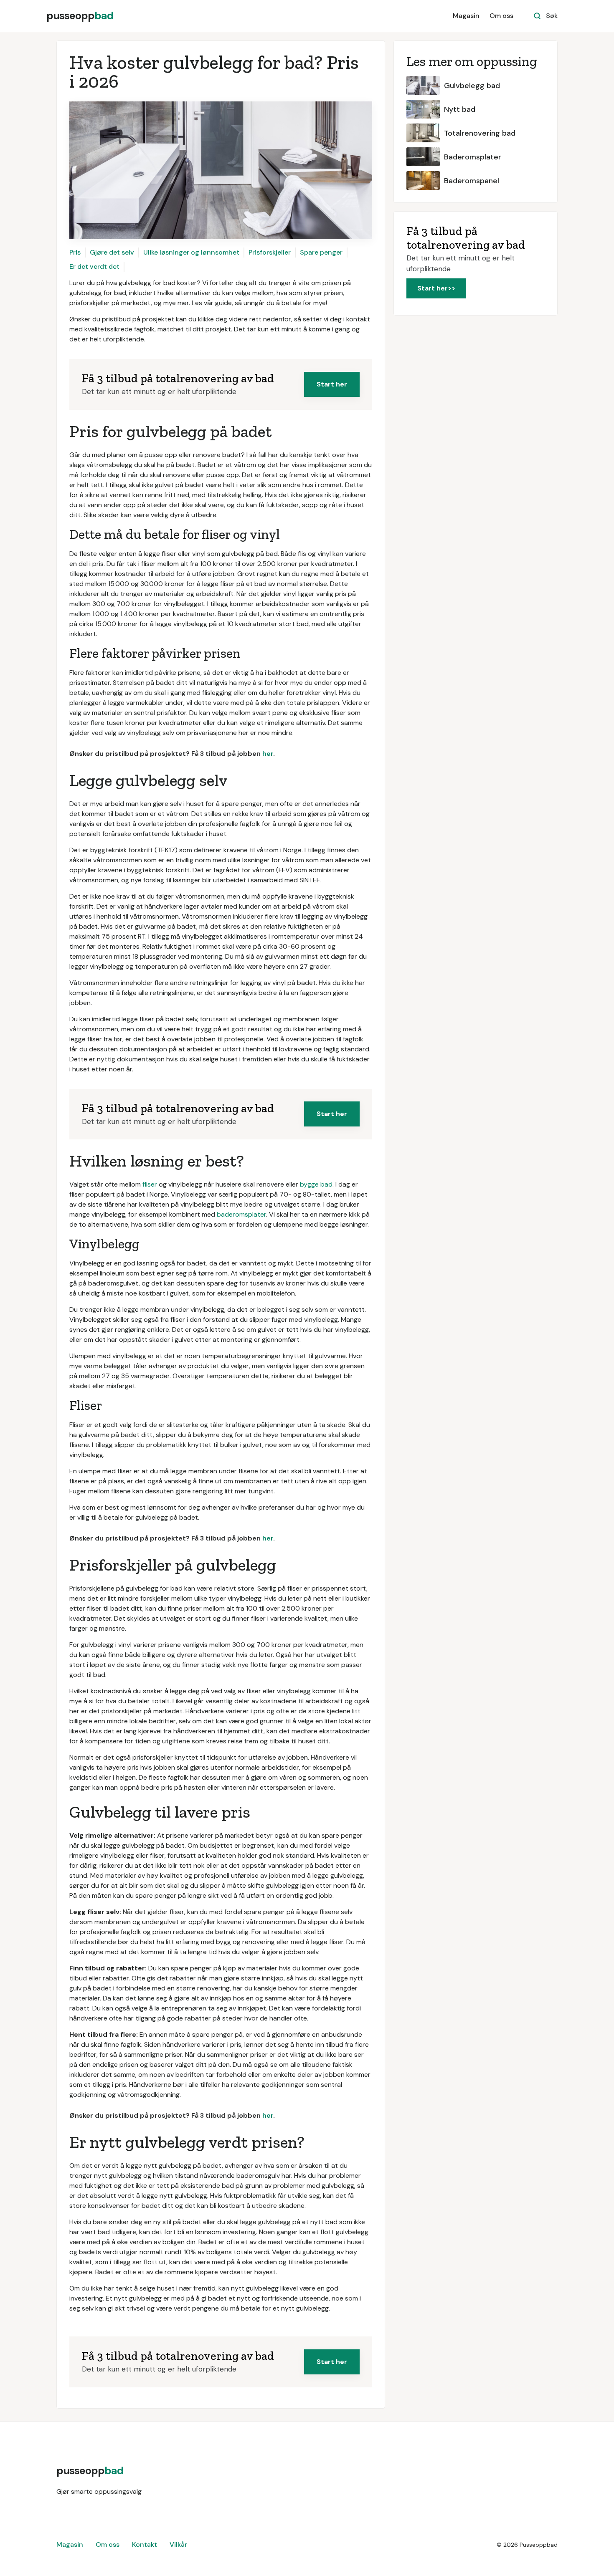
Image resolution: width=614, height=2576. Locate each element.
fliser (150, 1184)
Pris (75, 252)
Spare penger (321, 252)
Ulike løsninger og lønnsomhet (191, 252)
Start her (332, 384)
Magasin (466, 16)
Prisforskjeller (270, 252)
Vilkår (178, 2544)
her (268, 754)
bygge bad (316, 1184)
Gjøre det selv (112, 252)
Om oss (501, 16)
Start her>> (436, 288)
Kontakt (145, 2544)
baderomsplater (241, 1214)
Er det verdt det (94, 266)
